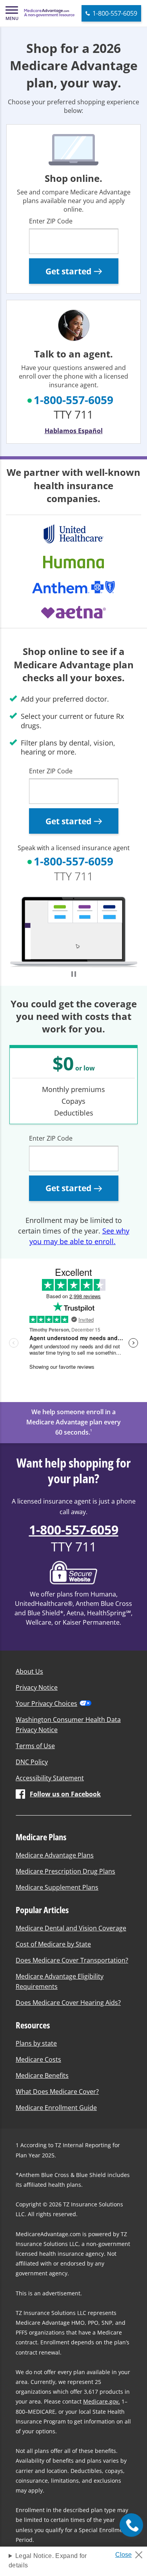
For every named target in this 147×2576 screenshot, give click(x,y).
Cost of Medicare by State (53, 1944)
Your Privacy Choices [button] (46, 1703)
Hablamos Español (74, 431)
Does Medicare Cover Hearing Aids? (68, 2003)
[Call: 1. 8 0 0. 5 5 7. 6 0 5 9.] (131, 2525)
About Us (29, 1671)
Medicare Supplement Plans (57, 1887)
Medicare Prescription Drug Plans (65, 1871)
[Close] (132, 2552)
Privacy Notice (37, 1687)
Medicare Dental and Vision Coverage (71, 1928)
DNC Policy (32, 1762)
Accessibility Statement (50, 1778)
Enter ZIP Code (51, 221)
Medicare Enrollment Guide (56, 2108)
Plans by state (36, 2043)
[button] (12, 13)
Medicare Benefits (42, 2075)
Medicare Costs (38, 2059)
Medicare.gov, (102, 2401)
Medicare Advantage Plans (55, 1855)
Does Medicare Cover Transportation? (72, 1960)
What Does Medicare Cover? (57, 2092)
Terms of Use (35, 1746)
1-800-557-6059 (73, 400)
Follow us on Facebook (65, 1794)
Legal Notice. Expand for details (48, 2561)
